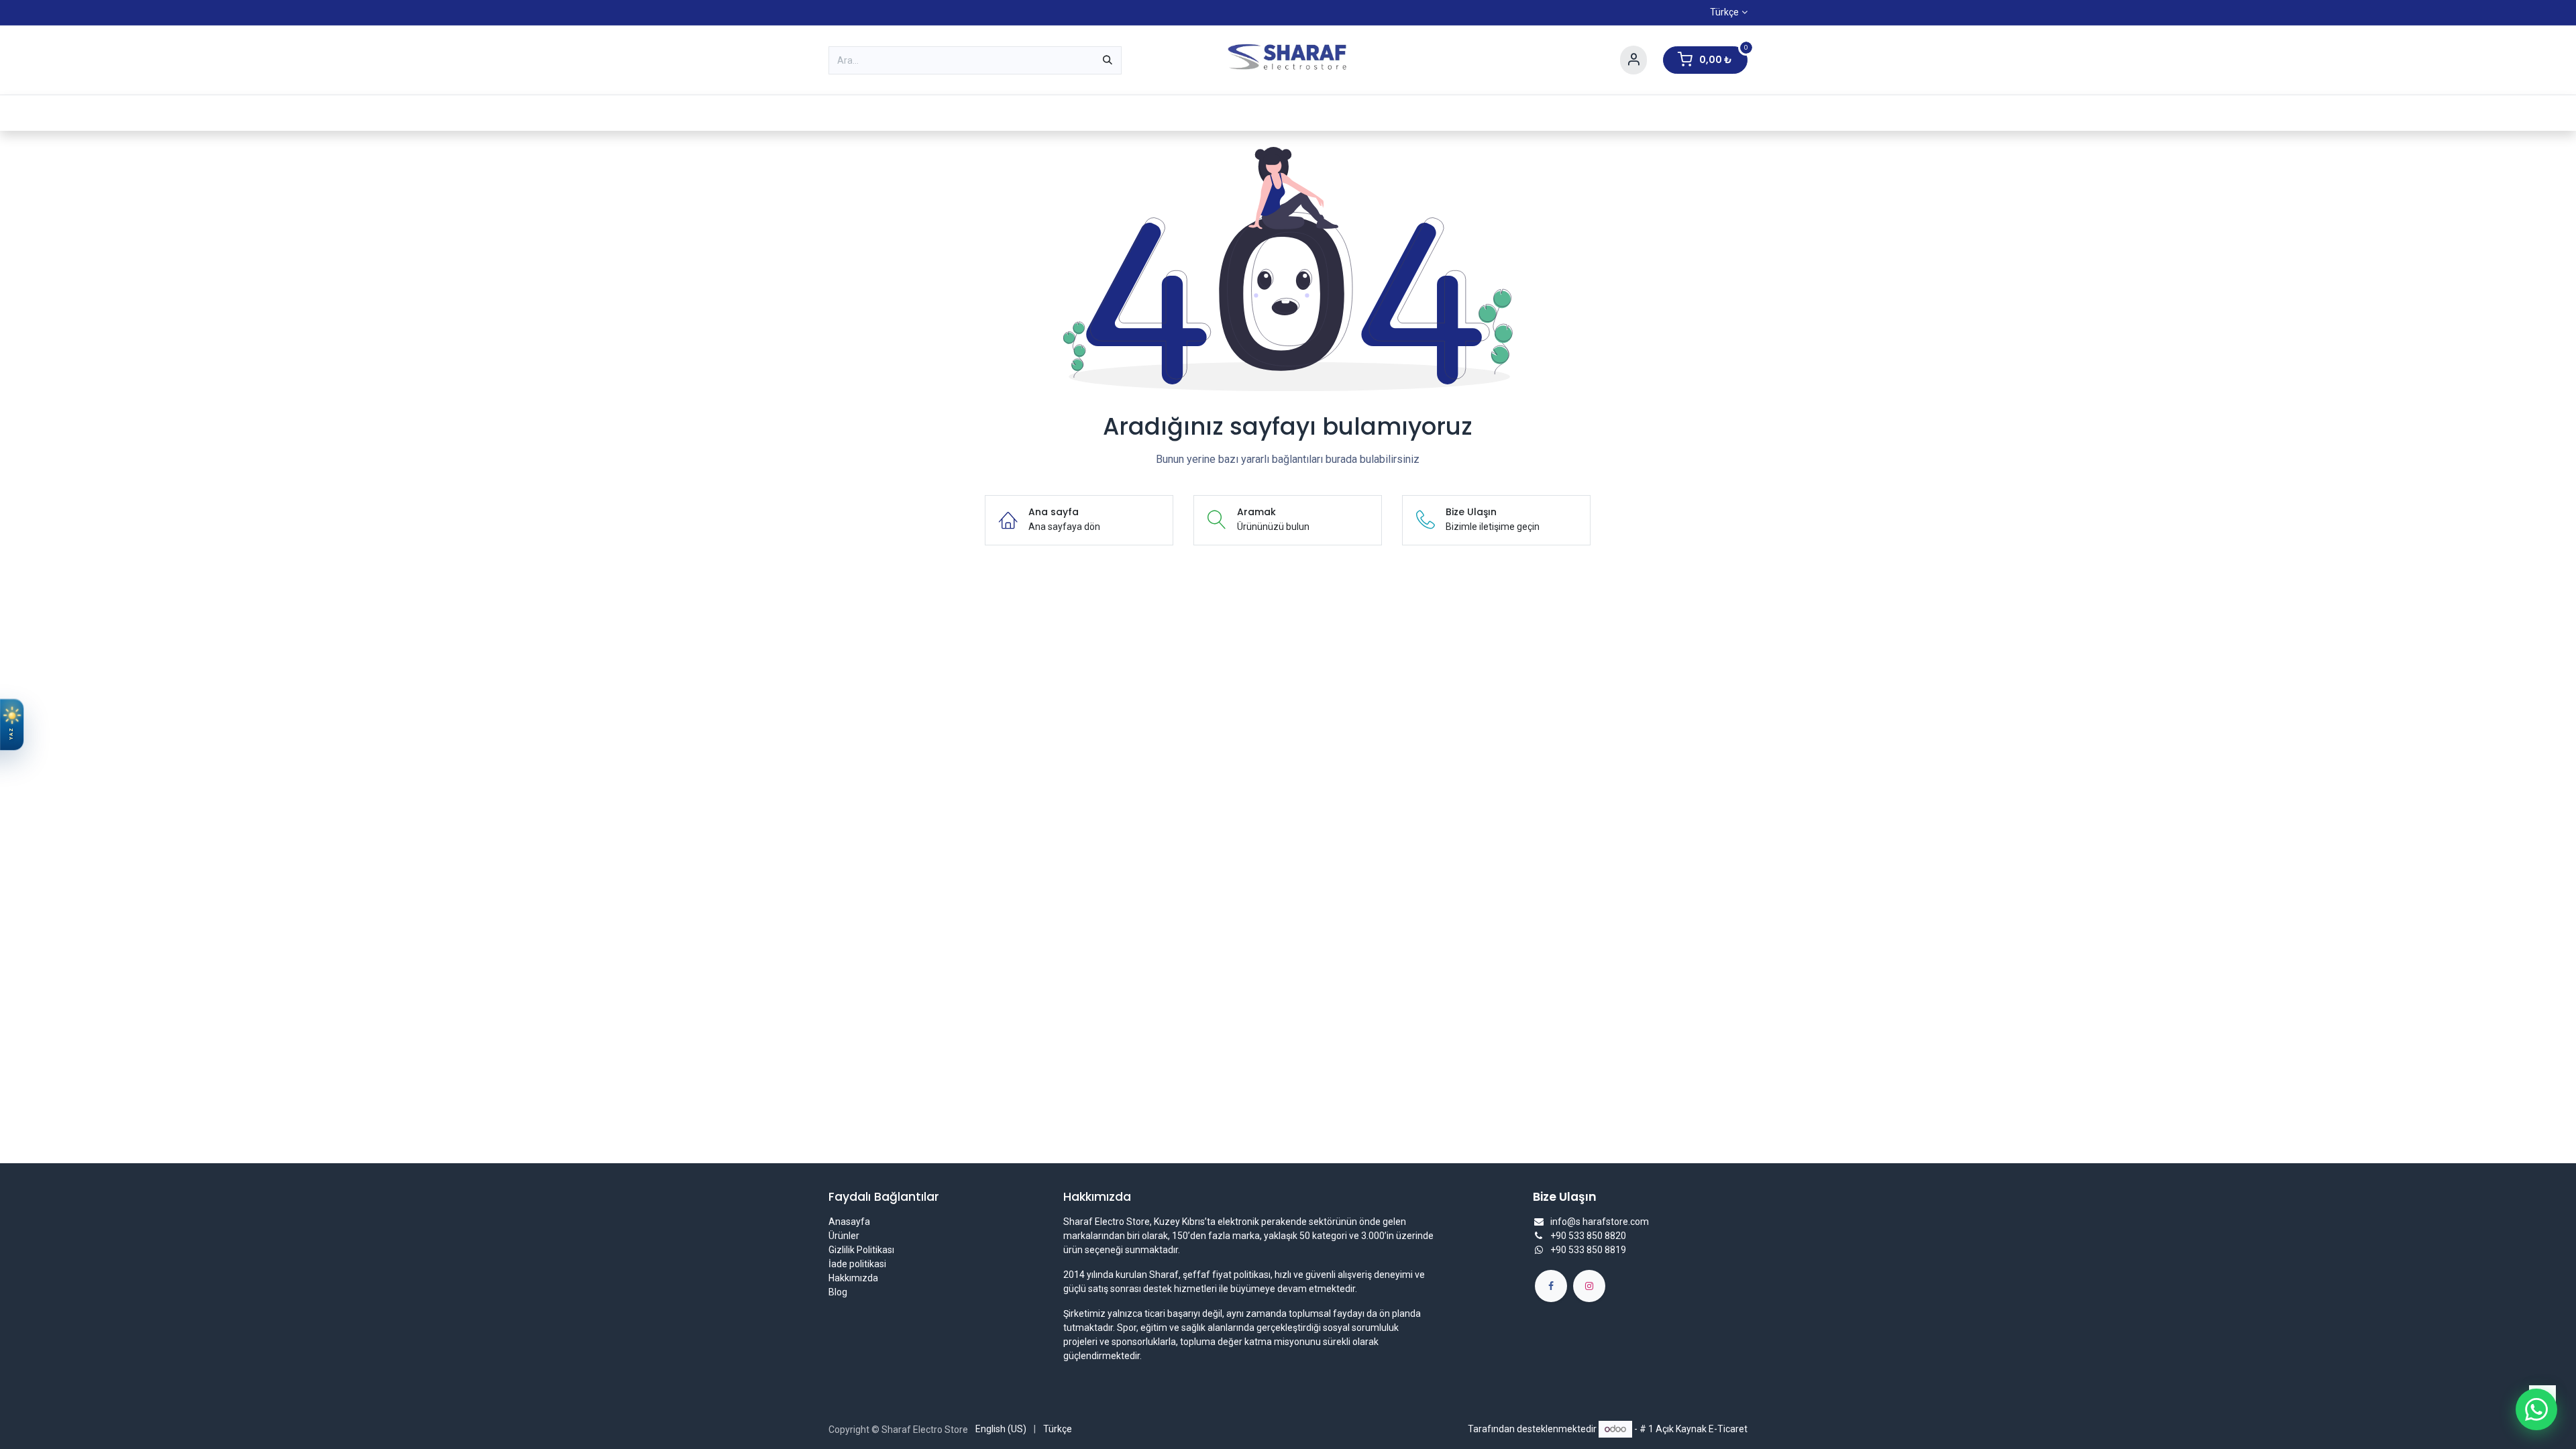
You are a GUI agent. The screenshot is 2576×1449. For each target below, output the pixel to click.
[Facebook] (1551, 1286)
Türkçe (1724, 12)
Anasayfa (849, 1222)
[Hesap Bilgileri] (1633, 60)
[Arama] (1108, 60)
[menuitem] (884, 113)
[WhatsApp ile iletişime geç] (2536, 1409)
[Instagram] (1589, 1286)
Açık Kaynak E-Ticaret (1702, 1429)
